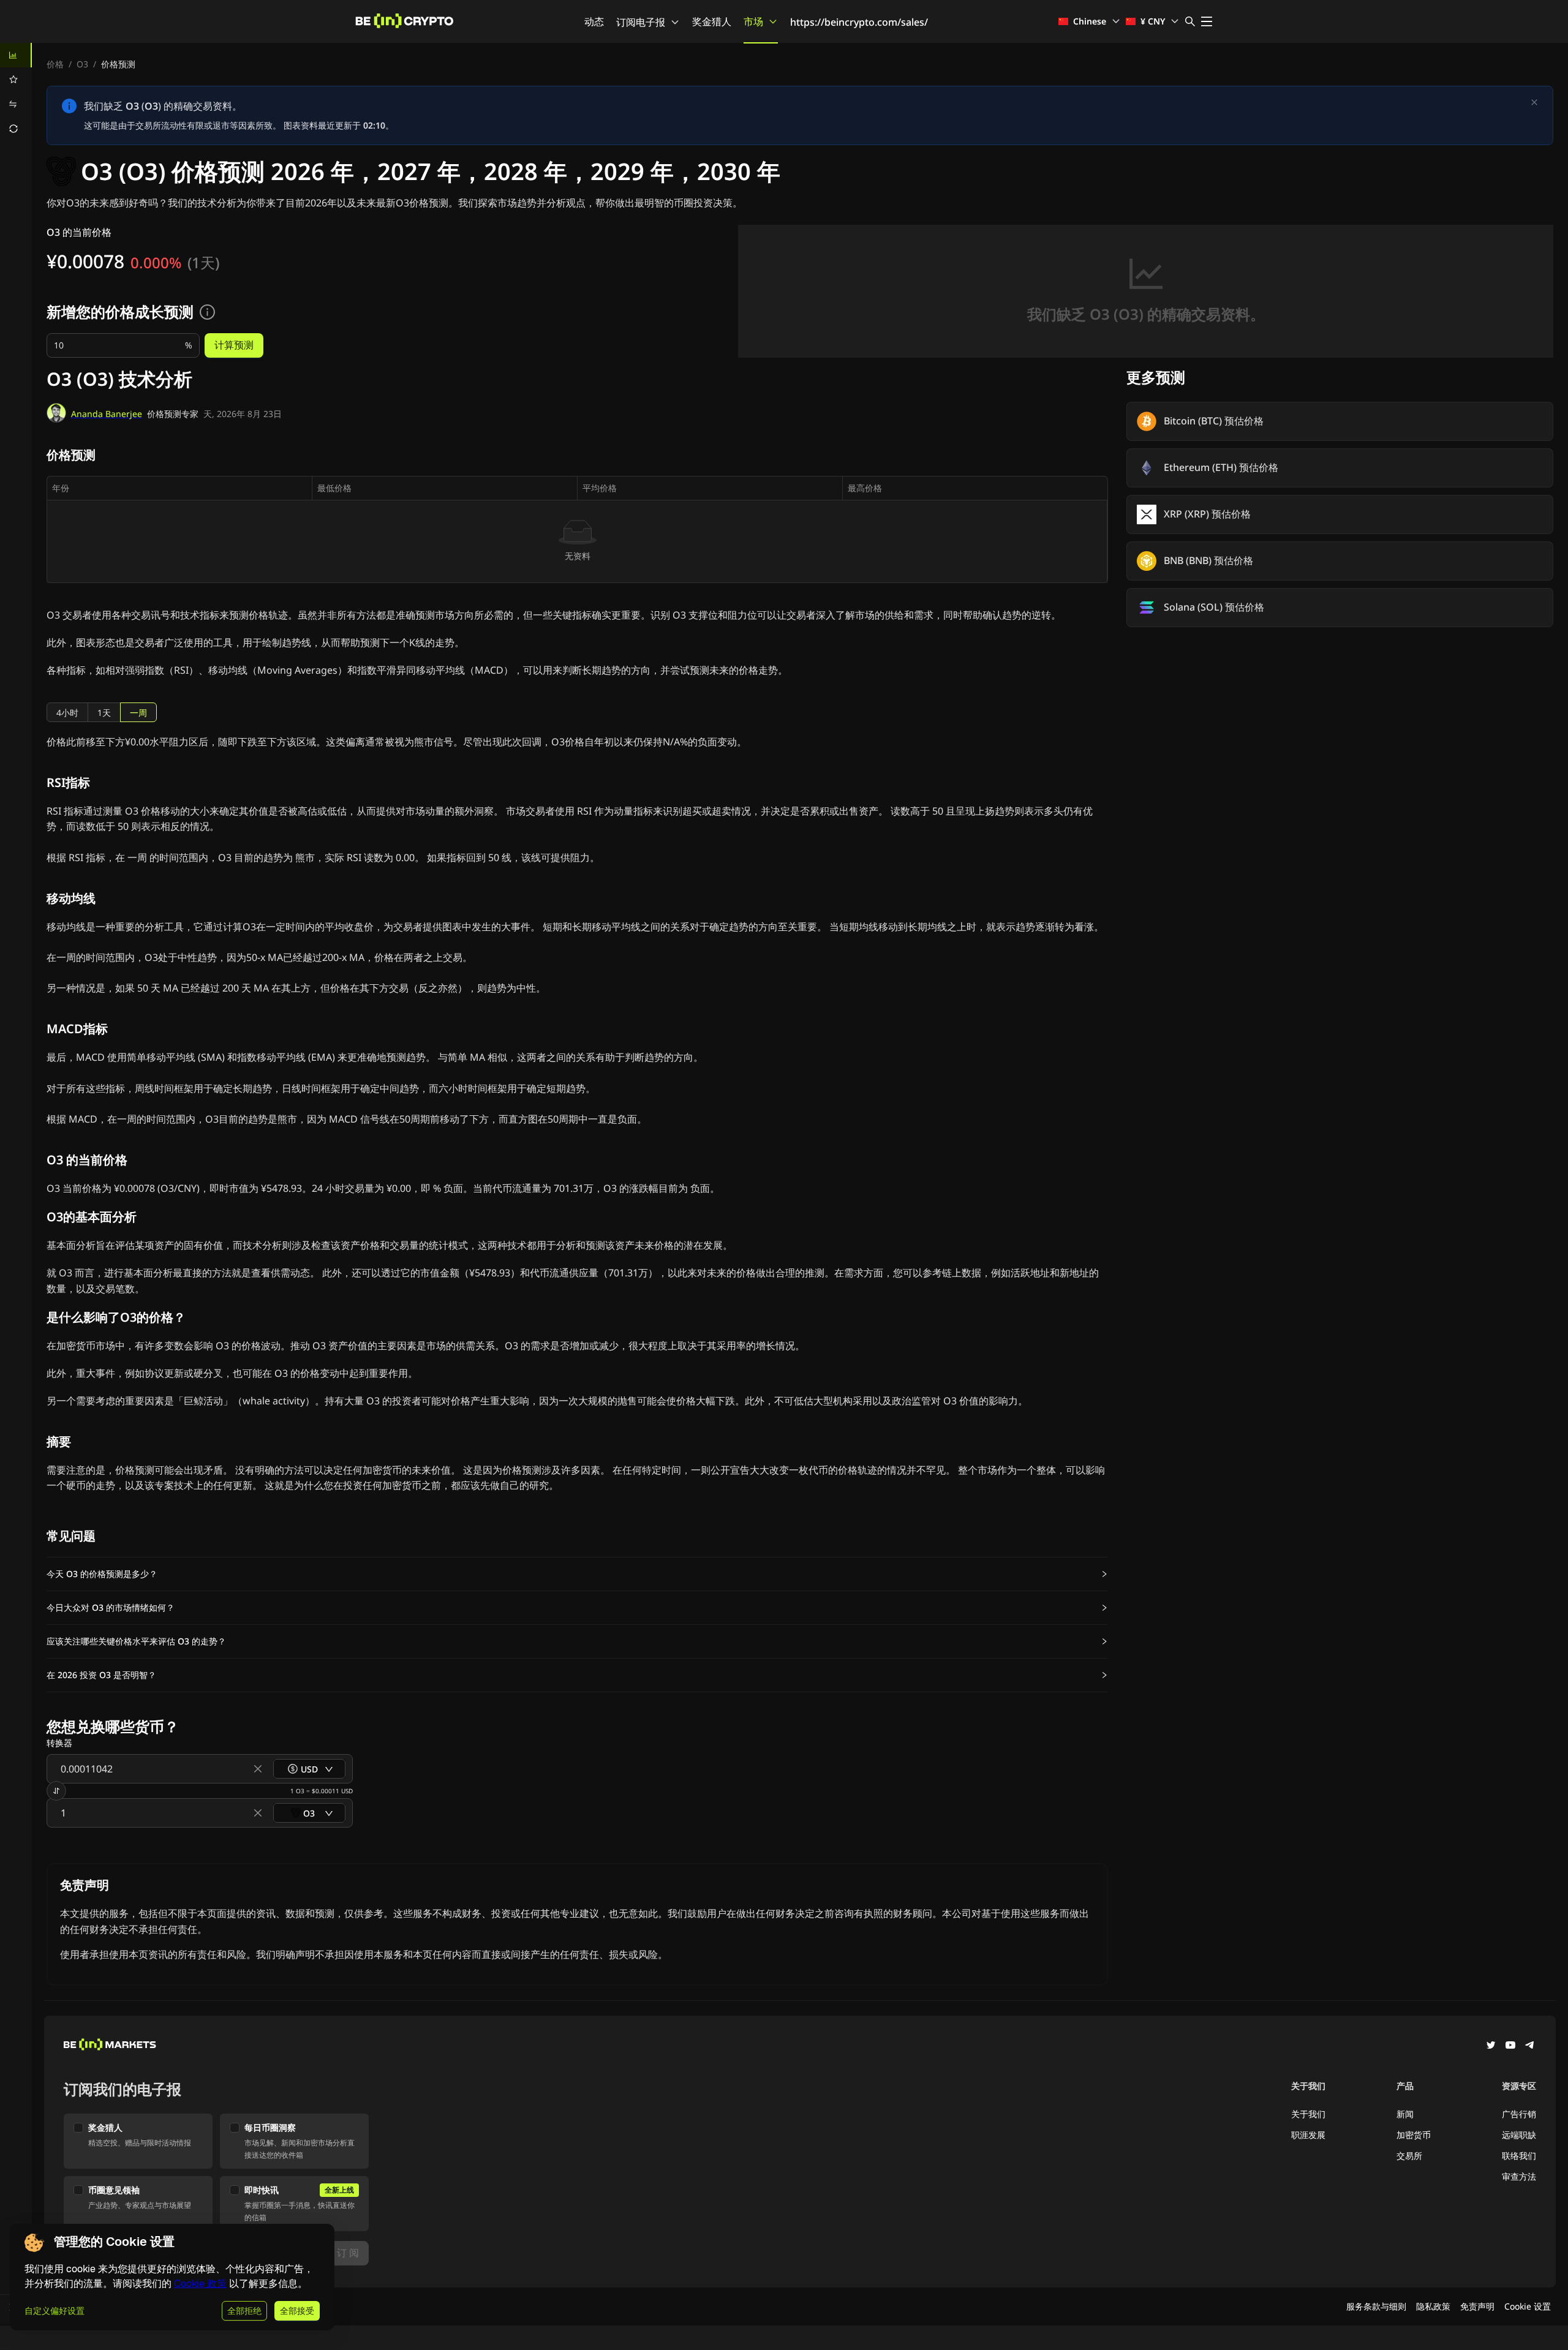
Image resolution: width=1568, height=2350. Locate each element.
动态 (594, 21)
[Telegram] (1530, 2046)
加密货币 (1414, 2135)
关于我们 (1308, 2114)
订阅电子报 (641, 22)
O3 (82, 64)
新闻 (1405, 2114)
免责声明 (1477, 2306)
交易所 (1409, 2156)
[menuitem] (16, 55)
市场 (753, 21)
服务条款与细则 (1376, 2306)
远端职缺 (1519, 2135)
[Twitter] (1491, 2046)
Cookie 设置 (1528, 2306)
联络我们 (1519, 2156)
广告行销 (1519, 2114)
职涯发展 (1308, 2135)
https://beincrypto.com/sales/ (859, 22)
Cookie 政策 (200, 2284)
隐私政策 (1433, 2306)
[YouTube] (1510, 2046)
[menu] (16, 92)
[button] (577, 1574)
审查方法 (1519, 2176)
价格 (55, 64)
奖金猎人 (712, 21)
